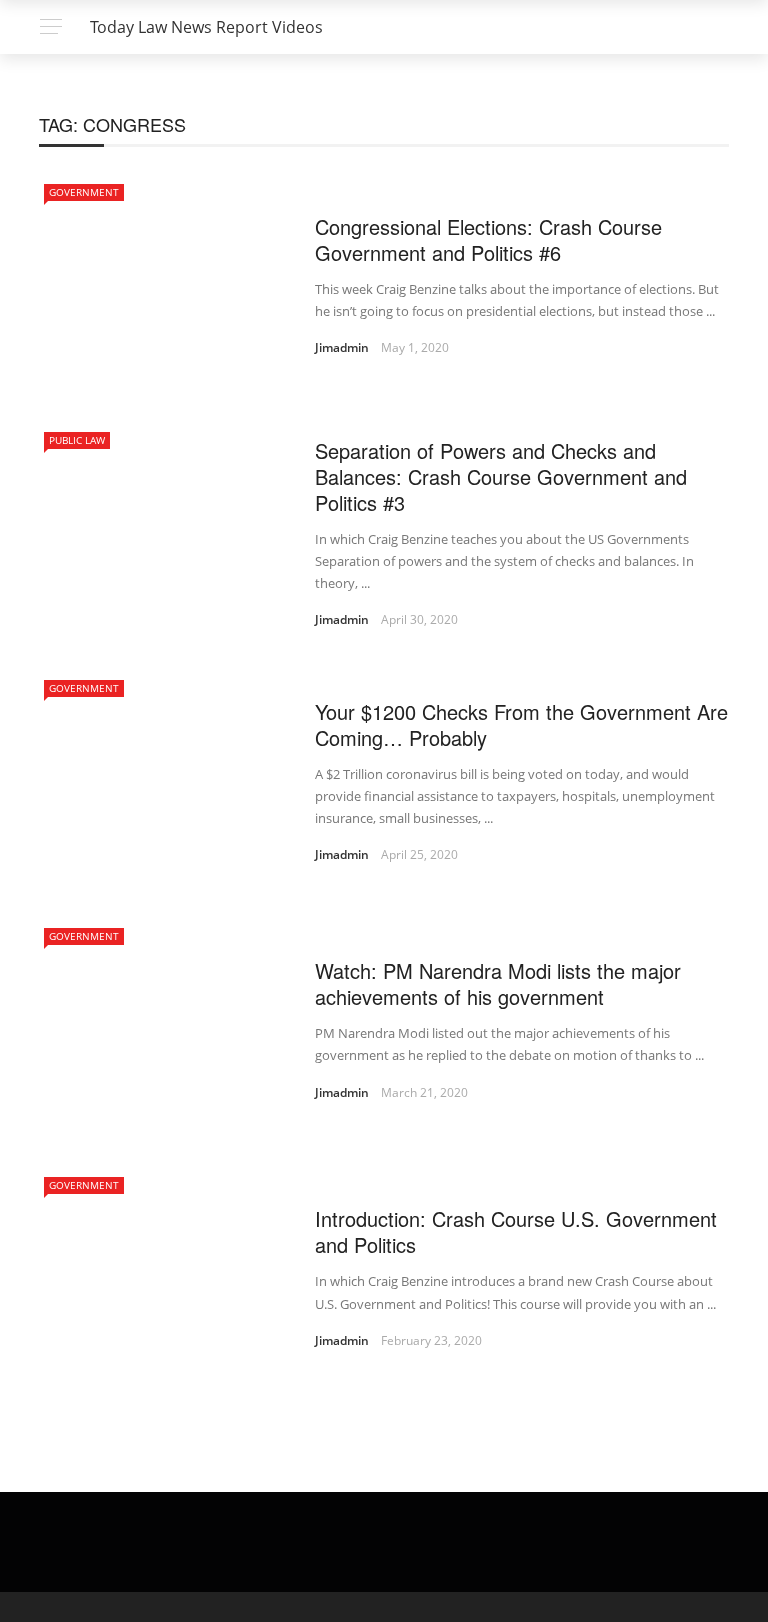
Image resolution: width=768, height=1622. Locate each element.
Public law (77, 440)
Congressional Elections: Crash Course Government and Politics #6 (488, 239)
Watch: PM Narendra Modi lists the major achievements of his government (498, 983)
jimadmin (342, 347)
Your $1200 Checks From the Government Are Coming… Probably (521, 724)
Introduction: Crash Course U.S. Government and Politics (516, 1231)
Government (84, 192)
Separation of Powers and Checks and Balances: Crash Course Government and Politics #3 (501, 476)
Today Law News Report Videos (206, 27)
